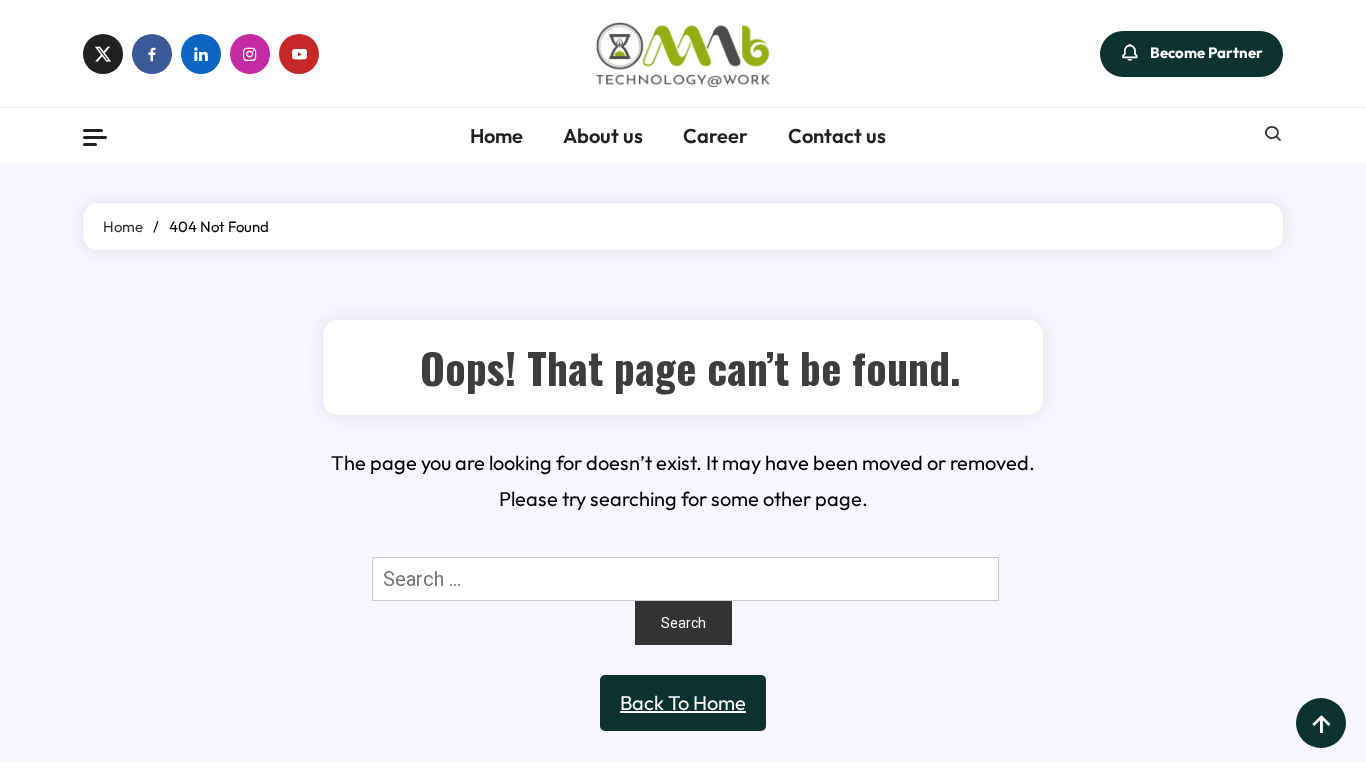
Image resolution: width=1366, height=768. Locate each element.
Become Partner (1206, 51)
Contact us (837, 135)
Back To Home (683, 702)
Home (496, 135)
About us (603, 135)
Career (715, 135)
